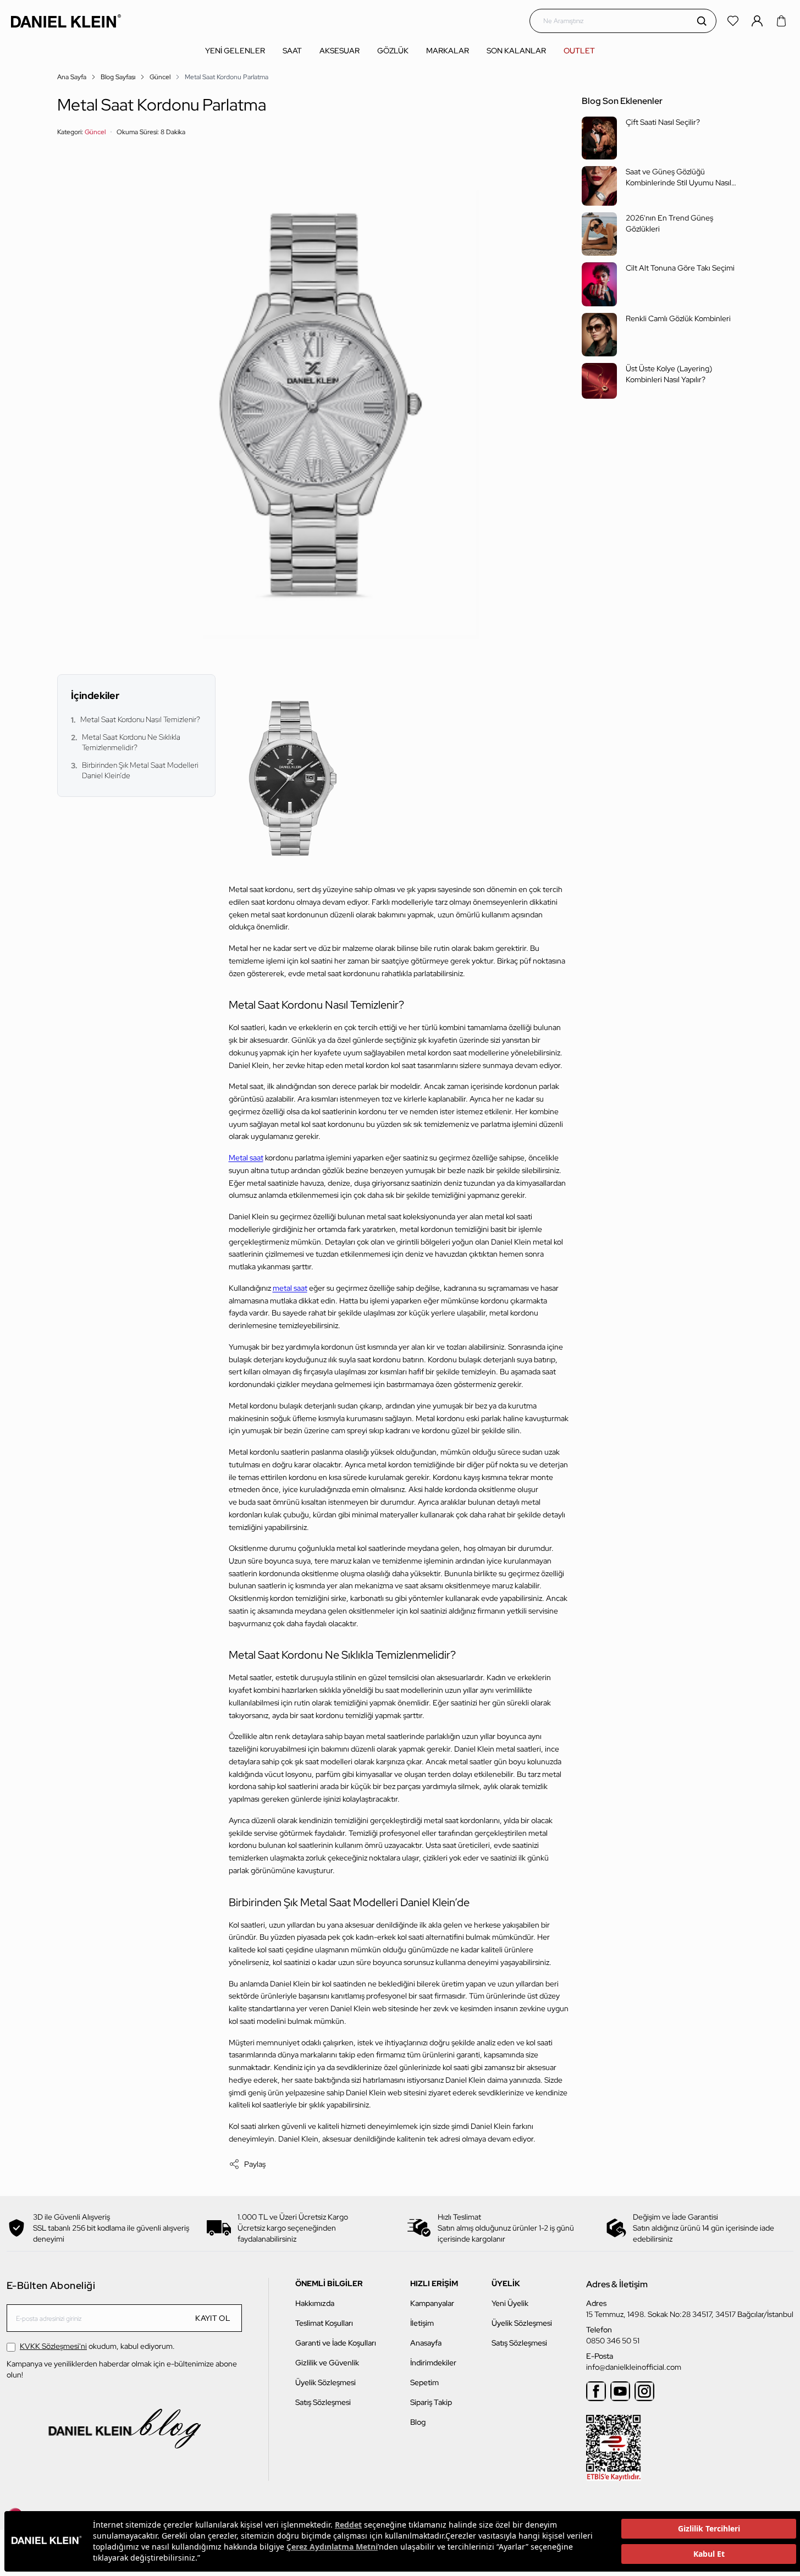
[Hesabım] (758, 21)
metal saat (290, 1288)
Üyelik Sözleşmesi (325, 2382)
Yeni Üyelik (510, 2303)
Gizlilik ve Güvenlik (327, 2363)
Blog (418, 2422)
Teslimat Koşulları (324, 2323)
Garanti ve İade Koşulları (336, 2343)
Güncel (160, 77)
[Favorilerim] (734, 21)
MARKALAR (448, 51)
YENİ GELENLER (235, 51)
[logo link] (66, 21)
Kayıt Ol (213, 2318)
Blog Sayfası (118, 77)
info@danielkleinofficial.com (634, 2367)
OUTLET (579, 51)
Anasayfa (426, 2343)
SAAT (292, 51)
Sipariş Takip (431, 2402)
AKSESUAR (340, 51)
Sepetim (424, 2382)
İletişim (422, 2323)
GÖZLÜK (393, 51)
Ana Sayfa (72, 77)
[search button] (702, 21)
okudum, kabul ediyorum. (97, 2346)
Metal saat (246, 1158)
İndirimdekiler (433, 2363)
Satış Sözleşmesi (323, 2402)
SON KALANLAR (516, 51)
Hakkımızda (315, 2303)
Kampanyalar (432, 2303)
